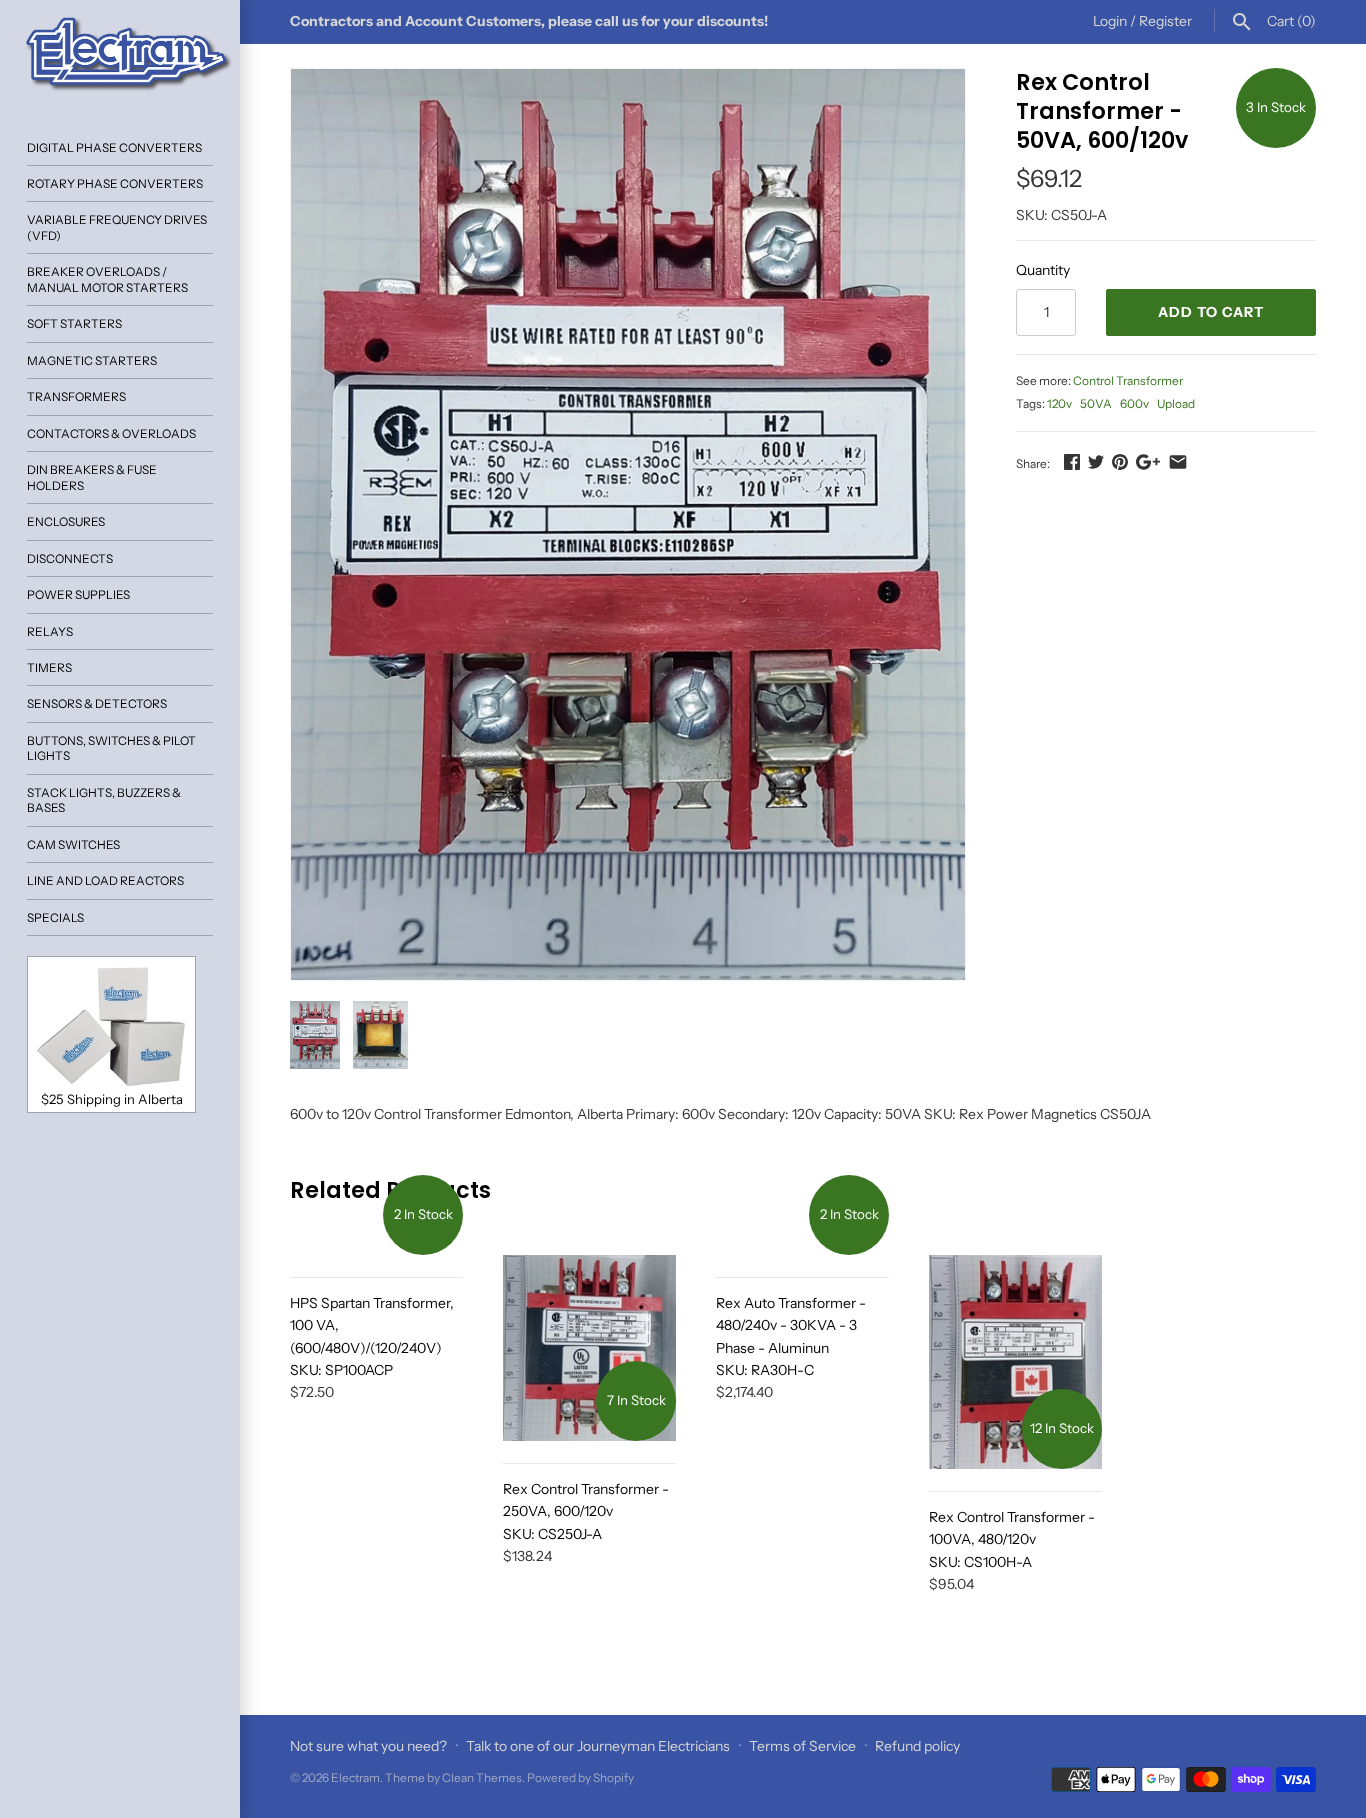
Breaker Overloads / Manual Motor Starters (107, 279)
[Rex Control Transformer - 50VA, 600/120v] (628, 524)
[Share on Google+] (1148, 462)
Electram (355, 1777)
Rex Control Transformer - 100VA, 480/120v (1012, 1539)
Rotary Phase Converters (115, 183)
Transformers (76, 396)
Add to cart (1211, 312)
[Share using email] (1178, 462)
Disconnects (70, 558)
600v (1134, 403)
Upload (1176, 403)
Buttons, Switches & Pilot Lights (111, 748)
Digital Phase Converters (114, 147)
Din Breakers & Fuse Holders (92, 477)
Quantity (1043, 270)
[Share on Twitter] (1096, 462)
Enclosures (66, 521)
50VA (1096, 403)
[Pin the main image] (1120, 462)
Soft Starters (74, 323)
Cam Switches (73, 844)
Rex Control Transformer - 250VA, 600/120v (586, 1511)
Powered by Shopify (580, 1777)
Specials (55, 917)
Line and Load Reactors (105, 880)
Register (1165, 21)
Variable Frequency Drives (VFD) (117, 227)
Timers (49, 667)
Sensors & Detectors (97, 703)
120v (1059, 403)
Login (1110, 21)
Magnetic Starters (92, 360)
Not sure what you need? (368, 1746)
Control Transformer (1128, 380)
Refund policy (917, 1746)
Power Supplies (78, 594)
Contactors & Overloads (111, 433)
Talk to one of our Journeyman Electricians (598, 1746)
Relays (50, 631)
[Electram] (120, 55)
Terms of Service (802, 1746)
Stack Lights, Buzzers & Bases (104, 800)
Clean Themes (482, 1777)
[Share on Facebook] (1072, 462)
